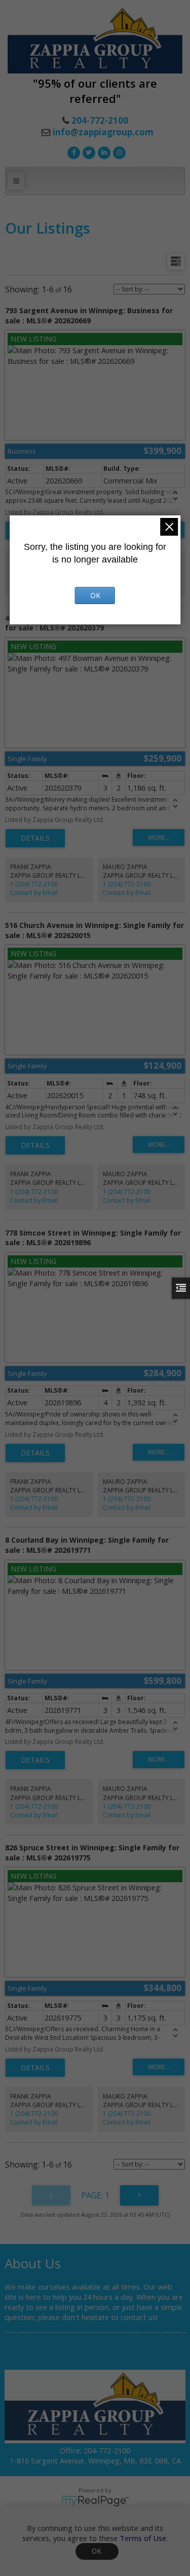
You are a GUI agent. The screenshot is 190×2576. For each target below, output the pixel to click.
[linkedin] (103, 152)
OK (97, 2551)
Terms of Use (143, 2538)
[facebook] (72, 152)
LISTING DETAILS (35, 838)
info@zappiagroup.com (103, 132)
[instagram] (118, 152)
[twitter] (88, 152)
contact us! (139, 2317)
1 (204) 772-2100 (34, 884)
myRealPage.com (95, 2501)
